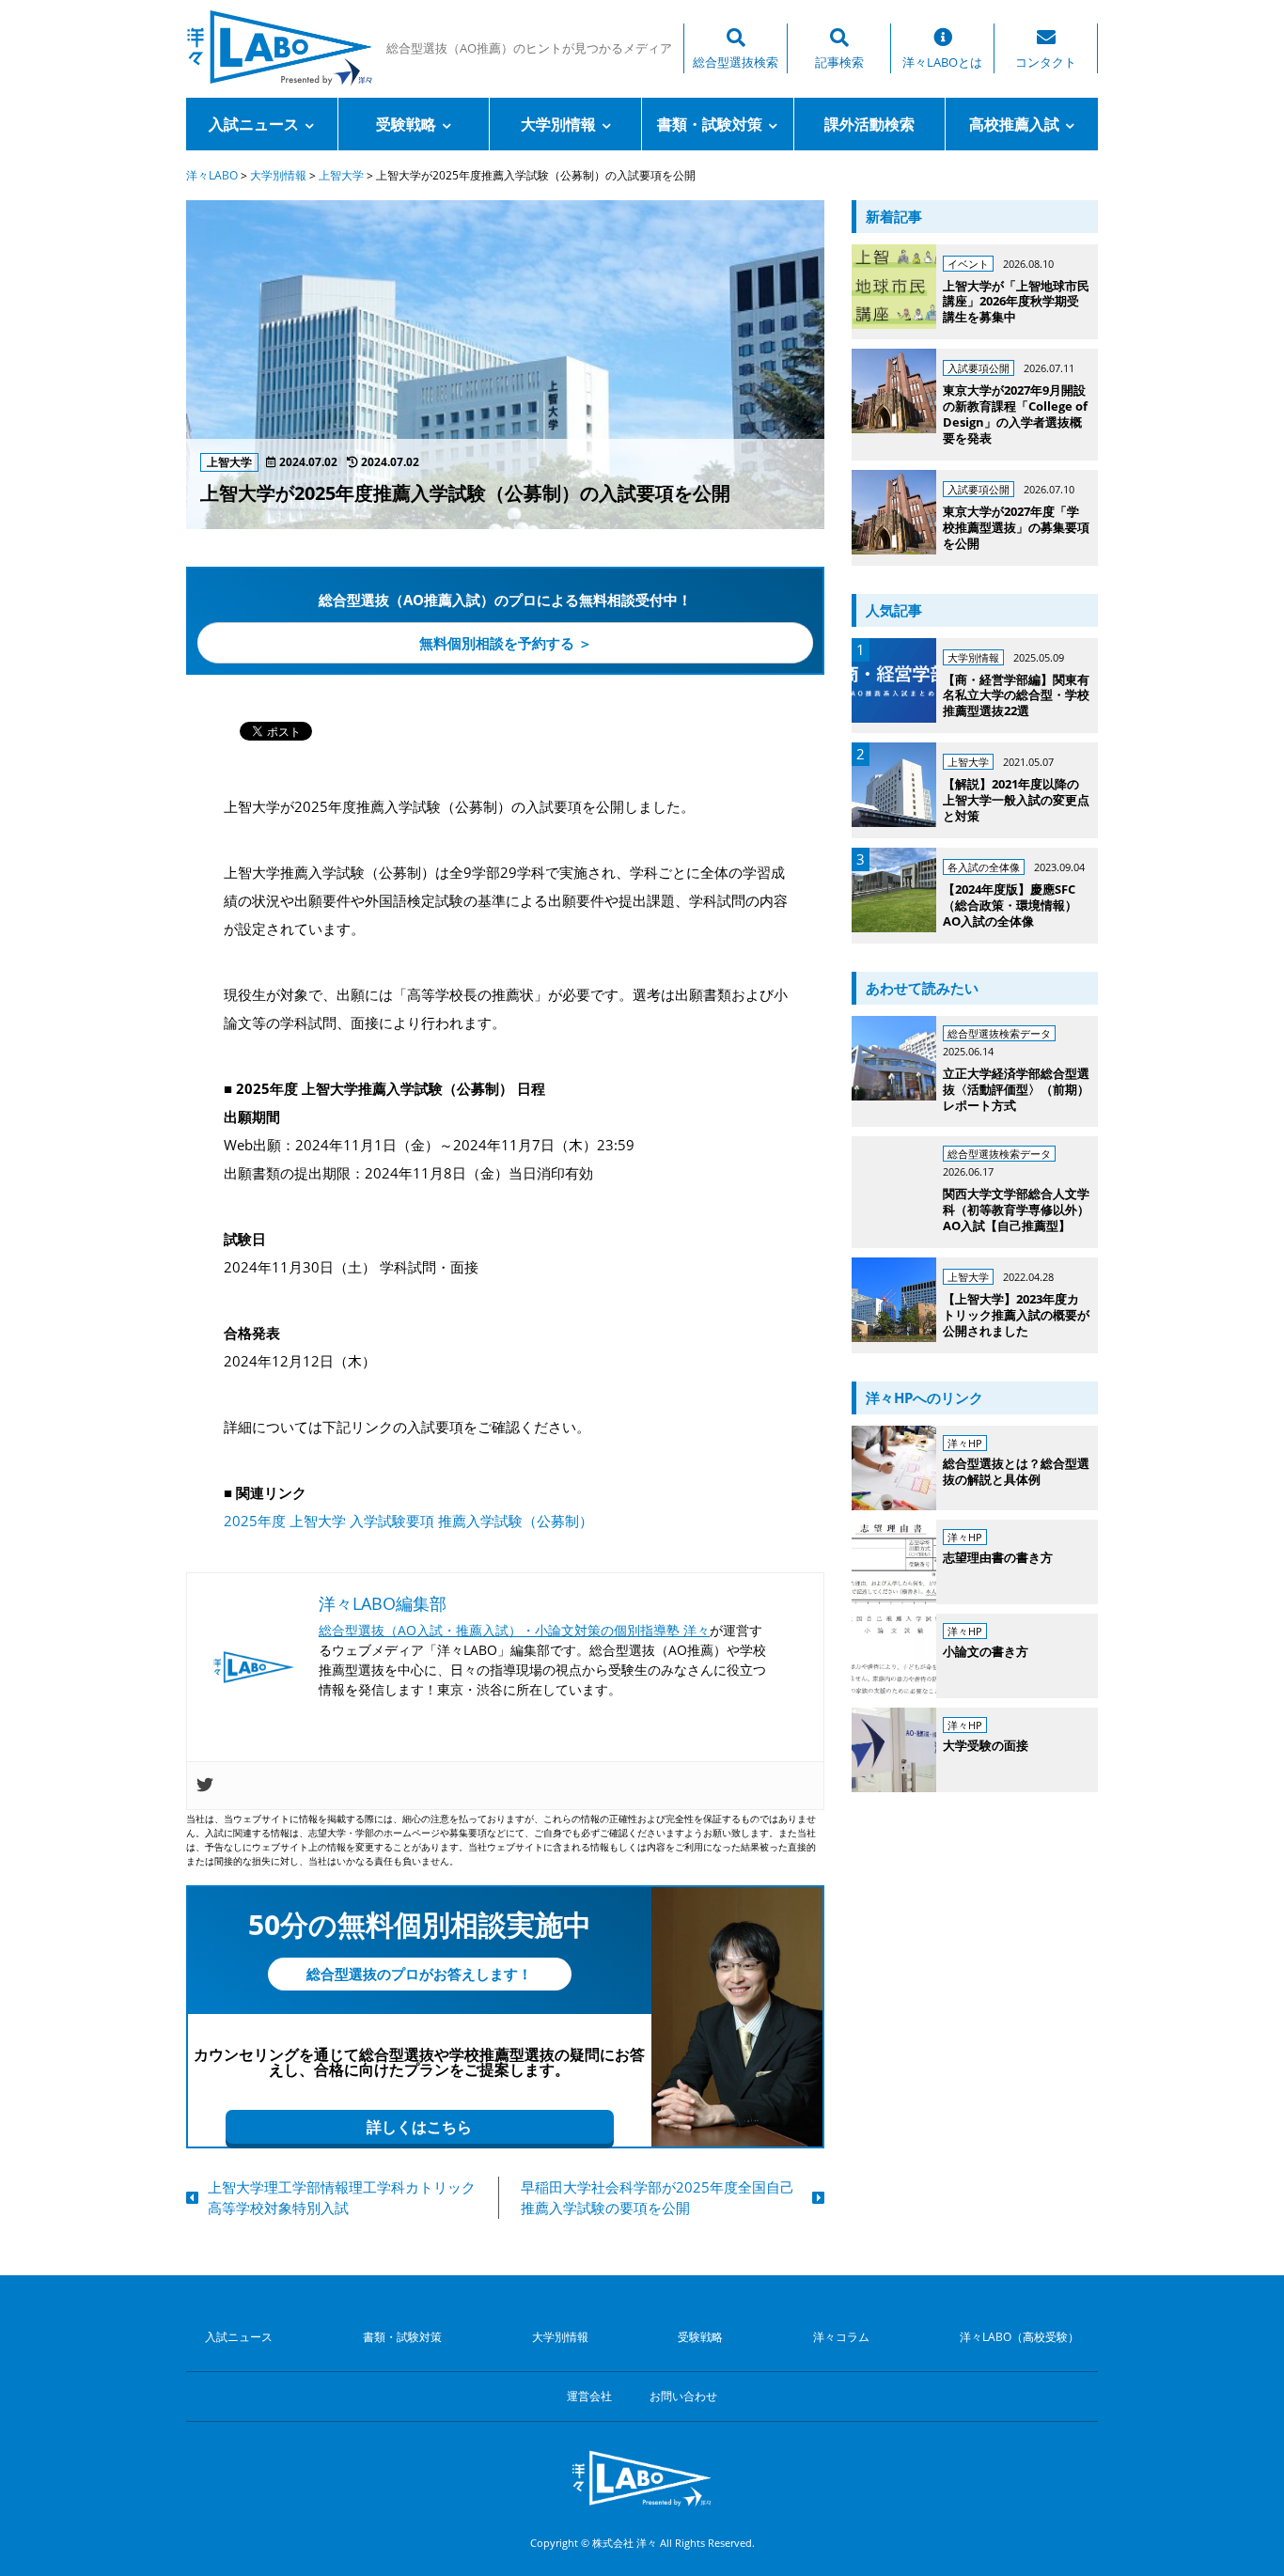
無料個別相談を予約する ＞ (506, 643)
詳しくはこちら (419, 2127)
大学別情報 (558, 124)
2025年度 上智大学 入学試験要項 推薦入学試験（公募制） (408, 1521)
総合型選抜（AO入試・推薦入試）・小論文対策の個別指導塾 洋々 (514, 1630)
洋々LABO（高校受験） (1019, 2337)
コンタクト (1046, 62)
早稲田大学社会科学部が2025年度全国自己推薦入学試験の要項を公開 (658, 2198)
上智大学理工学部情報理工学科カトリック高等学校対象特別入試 (342, 2198)
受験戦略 (406, 124)
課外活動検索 (869, 124)
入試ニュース (254, 124)
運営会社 (589, 2396)
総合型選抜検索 (736, 62)
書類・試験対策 (710, 124)
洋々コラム (841, 2337)
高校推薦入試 (1014, 124)
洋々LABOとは (942, 62)
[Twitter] (205, 1786)
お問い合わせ (683, 2396)
